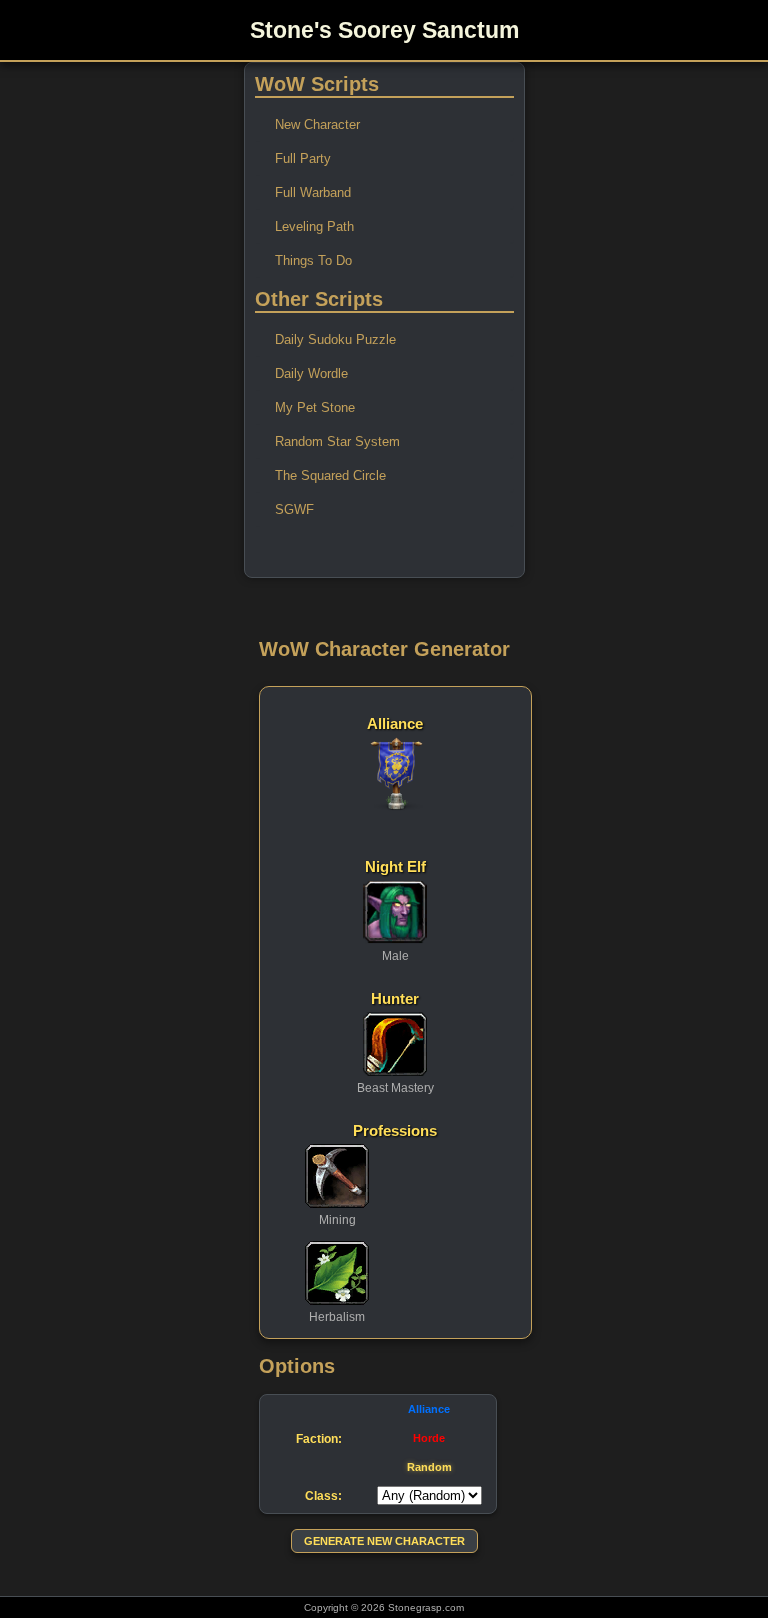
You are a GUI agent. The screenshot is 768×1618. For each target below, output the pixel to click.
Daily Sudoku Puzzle (335, 339)
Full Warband (313, 192)
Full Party (303, 158)
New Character (317, 124)
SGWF (294, 509)
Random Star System (337, 441)
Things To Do (313, 260)
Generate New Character (384, 1541)
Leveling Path (314, 226)
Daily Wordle (311, 373)
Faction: (319, 1438)
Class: (323, 1495)
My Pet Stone (315, 407)
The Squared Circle (330, 475)
